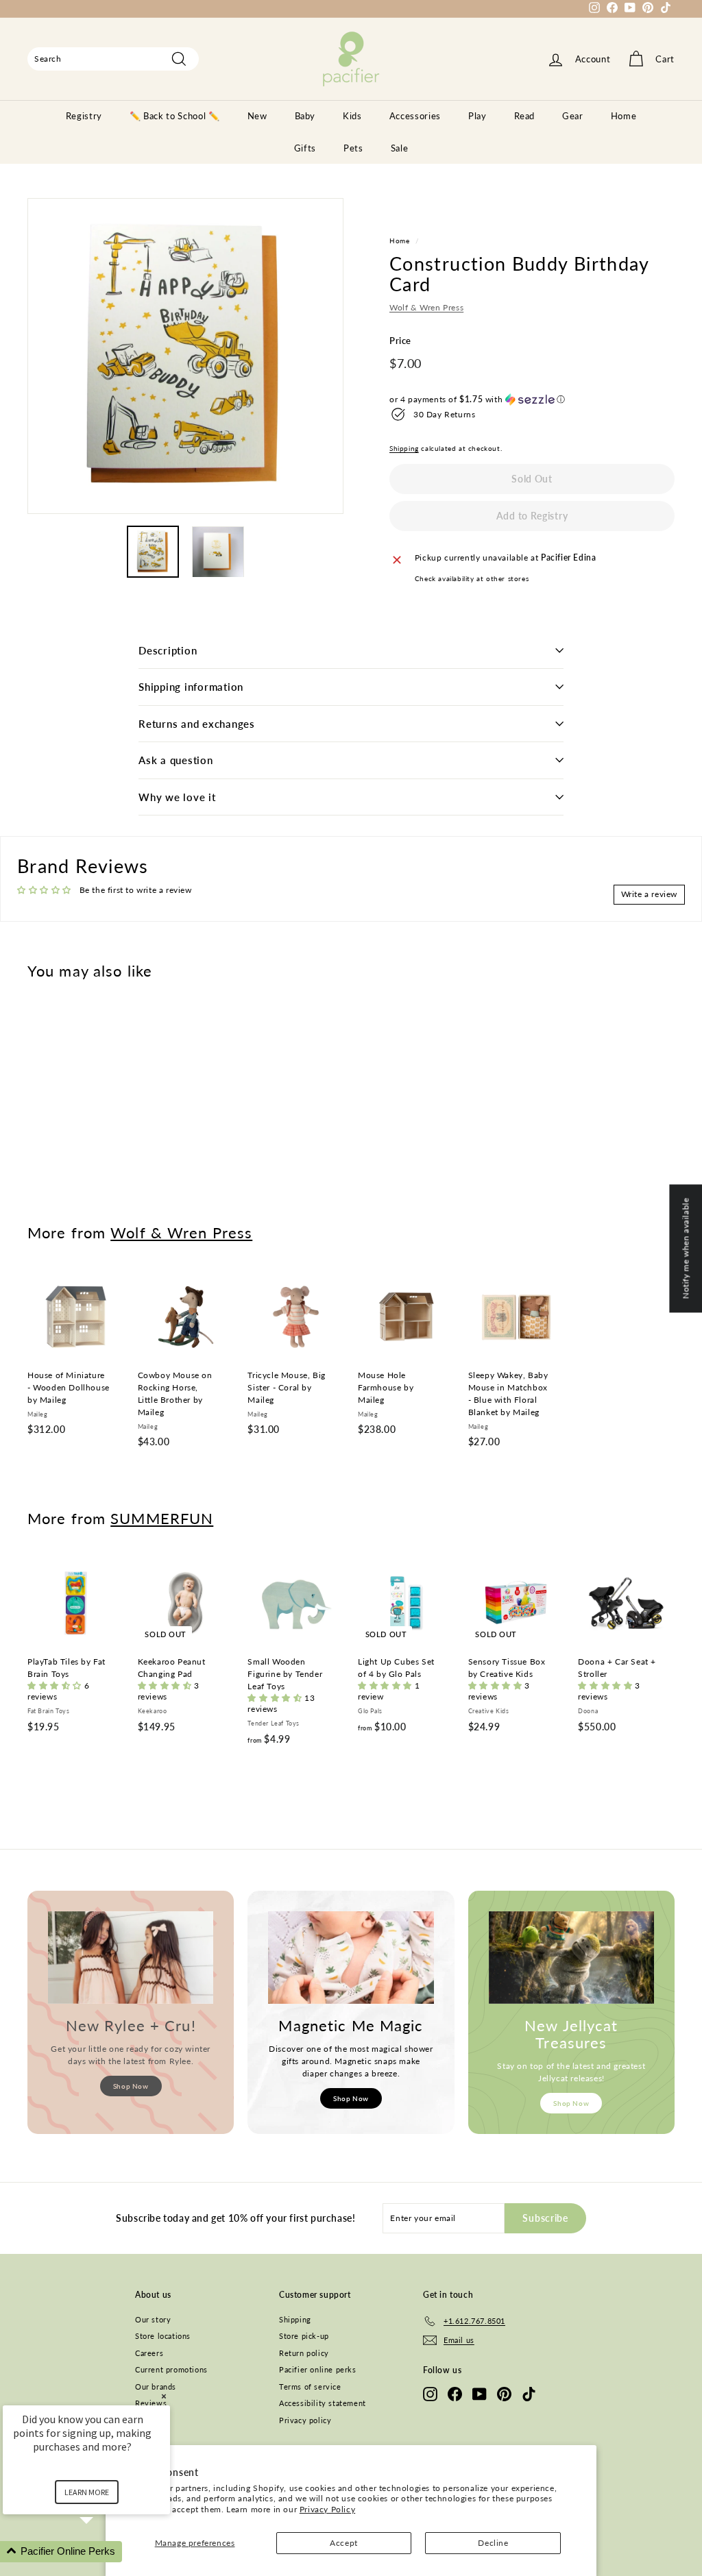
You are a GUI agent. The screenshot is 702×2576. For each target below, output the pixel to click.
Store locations (163, 2336)
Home (624, 116)
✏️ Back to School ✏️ (175, 116)
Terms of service (310, 2387)
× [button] (164, 2396)
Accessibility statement (323, 2403)
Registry (84, 116)
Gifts (305, 148)
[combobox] (113, 59)
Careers (149, 2353)
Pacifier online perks (318, 2369)
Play (477, 116)
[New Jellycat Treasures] (571, 1958)
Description (168, 650)
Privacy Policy (327, 2509)
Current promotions (171, 2369)
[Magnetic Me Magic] (351, 1958)
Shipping (404, 448)
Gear (573, 116)
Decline (493, 2543)
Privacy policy (305, 2420)
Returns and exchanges (197, 724)
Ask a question (176, 760)
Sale (400, 148)
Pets (353, 148)
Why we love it (177, 797)
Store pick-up (304, 2336)
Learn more (87, 2492)
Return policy (304, 2353)
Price (400, 341)
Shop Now (131, 2086)
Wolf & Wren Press (426, 307)
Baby (305, 116)
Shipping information (191, 687)
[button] (532, 400)
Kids (352, 116)
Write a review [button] (649, 894)
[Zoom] (185, 356)
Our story (153, 2319)
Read (525, 116)
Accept (344, 2543)
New (257, 116)
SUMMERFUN (162, 1518)
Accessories (415, 116)
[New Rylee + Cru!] (131, 1958)
